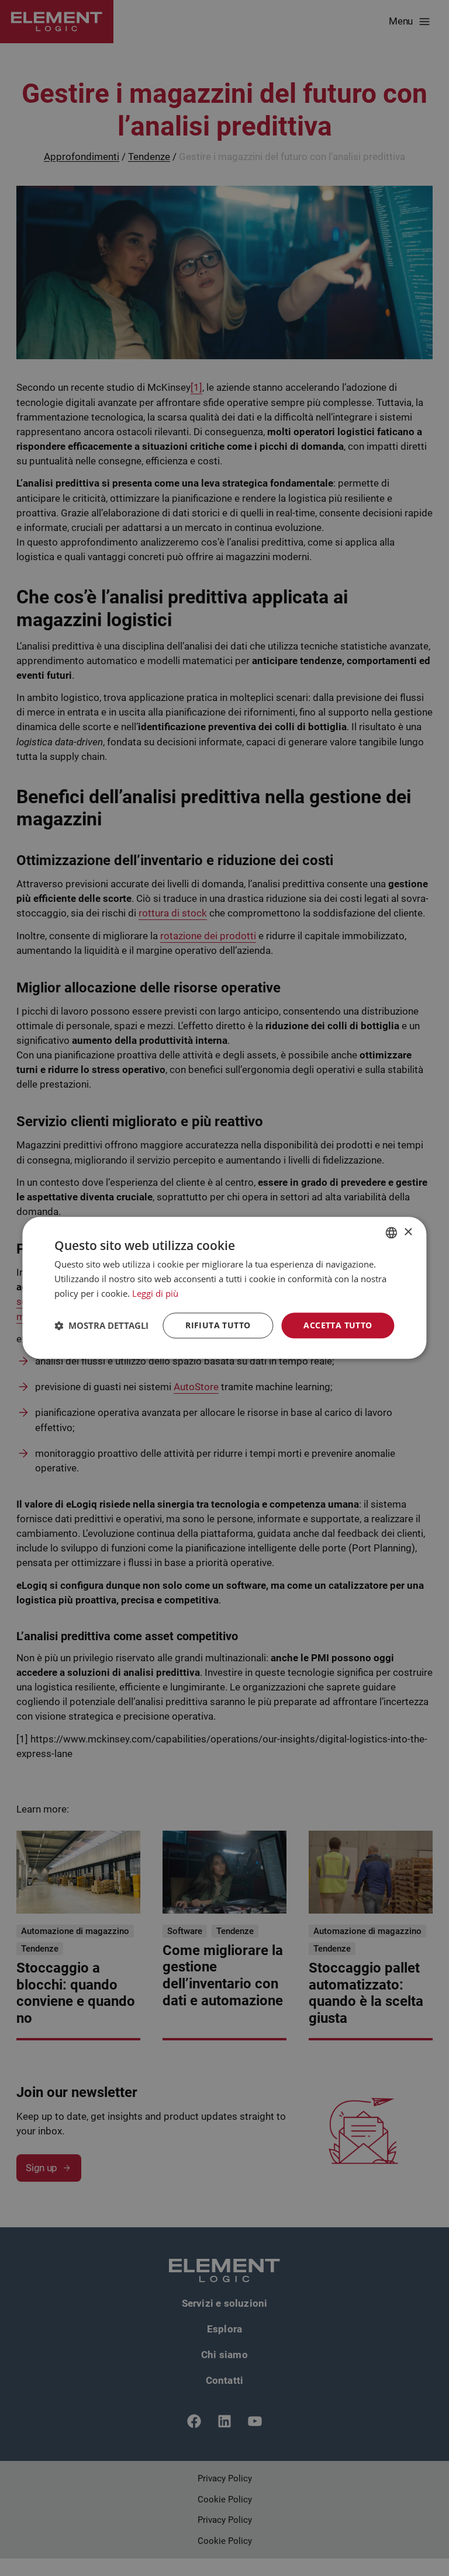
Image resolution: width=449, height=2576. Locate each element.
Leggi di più (155, 1293)
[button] (101, 1325)
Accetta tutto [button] (338, 1325)
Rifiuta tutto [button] (218, 1325)
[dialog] (224, 1288)
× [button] (408, 1232)
